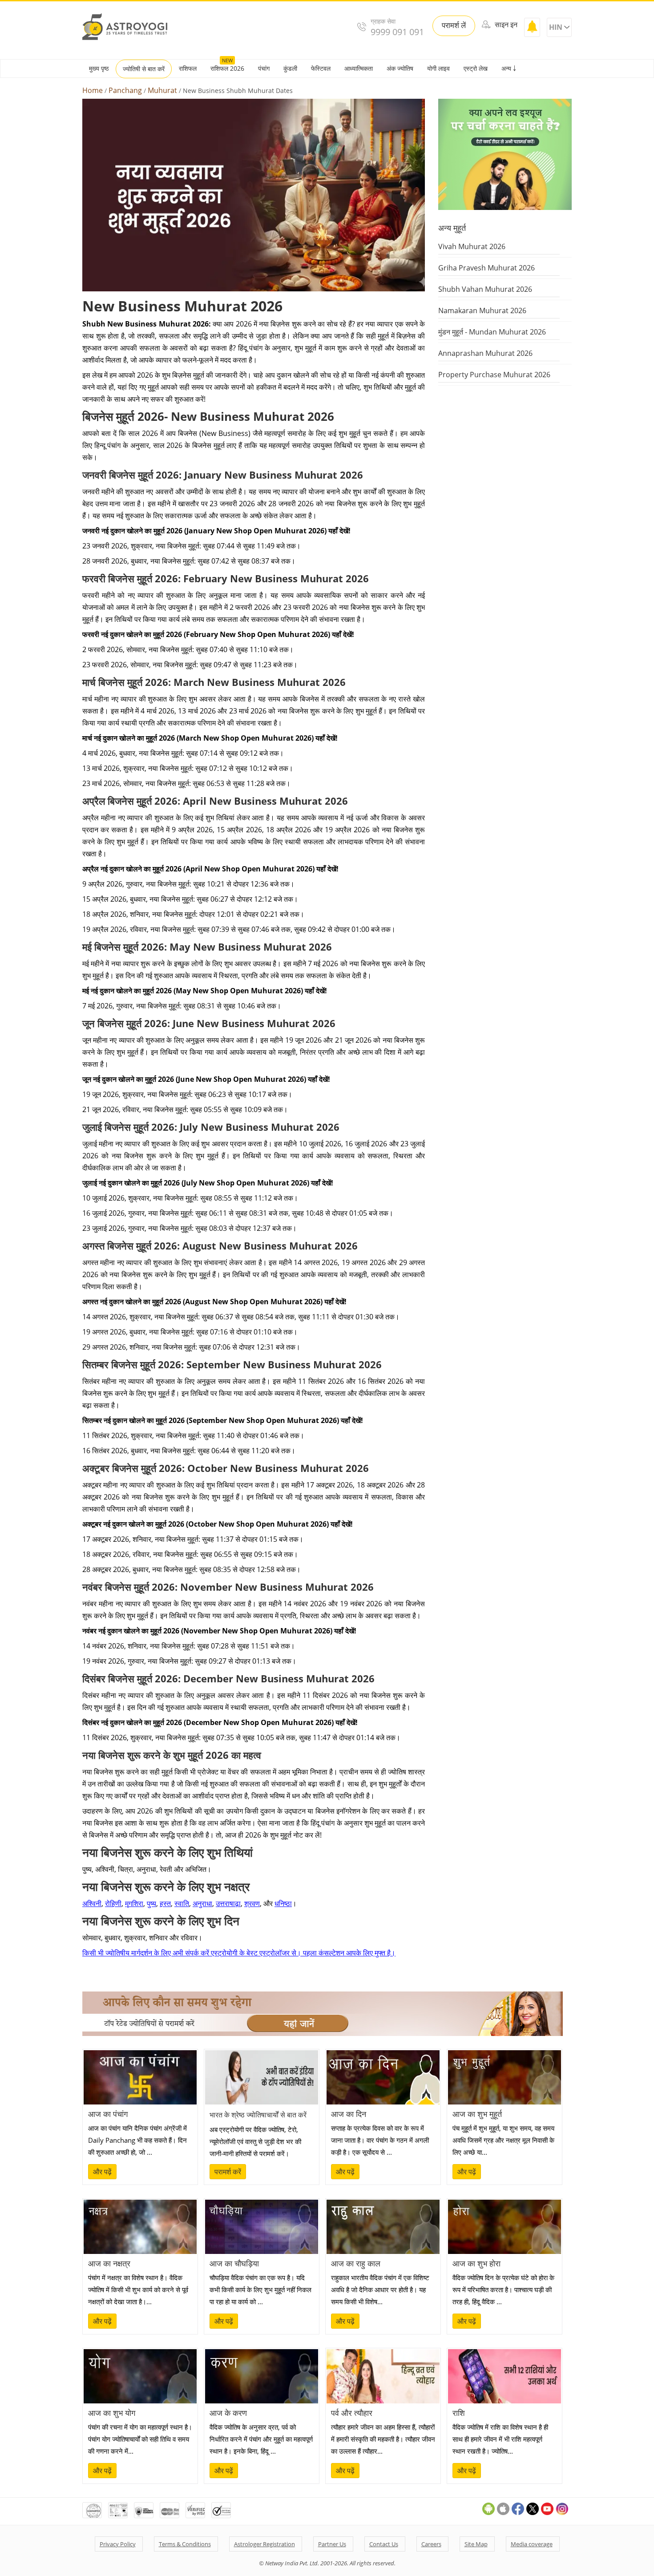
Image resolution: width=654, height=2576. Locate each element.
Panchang (125, 91)
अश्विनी (92, 1903)
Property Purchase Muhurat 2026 (494, 375)
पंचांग (264, 68)
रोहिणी (113, 1903)
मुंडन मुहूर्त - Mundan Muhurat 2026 (492, 332)
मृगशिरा (134, 1903)
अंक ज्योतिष (400, 68)
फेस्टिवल (321, 68)
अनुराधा (202, 1903)
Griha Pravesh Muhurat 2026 (486, 268)
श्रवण (252, 1903)
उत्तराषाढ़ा (228, 1903)
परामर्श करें (228, 2172)
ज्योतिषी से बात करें (144, 69)
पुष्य (151, 1903)
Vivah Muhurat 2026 (472, 246)
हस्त (165, 1903)
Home (93, 91)
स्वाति (182, 1903)
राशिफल (188, 68)
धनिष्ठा (283, 1903)
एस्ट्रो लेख (476, 68)
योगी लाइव (438, 68)
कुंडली (290, 68)
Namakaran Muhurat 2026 (482, 310)
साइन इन (505, 24)
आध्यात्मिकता (359, 68)
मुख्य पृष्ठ (99, 68)
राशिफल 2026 (227, 68)
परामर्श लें (454, 25)
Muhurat (162, 91)
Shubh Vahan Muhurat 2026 (485, 289)
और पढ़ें (102, 2172)
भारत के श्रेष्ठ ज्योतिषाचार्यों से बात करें (258, 2115)
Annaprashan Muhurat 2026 (485, 353)
